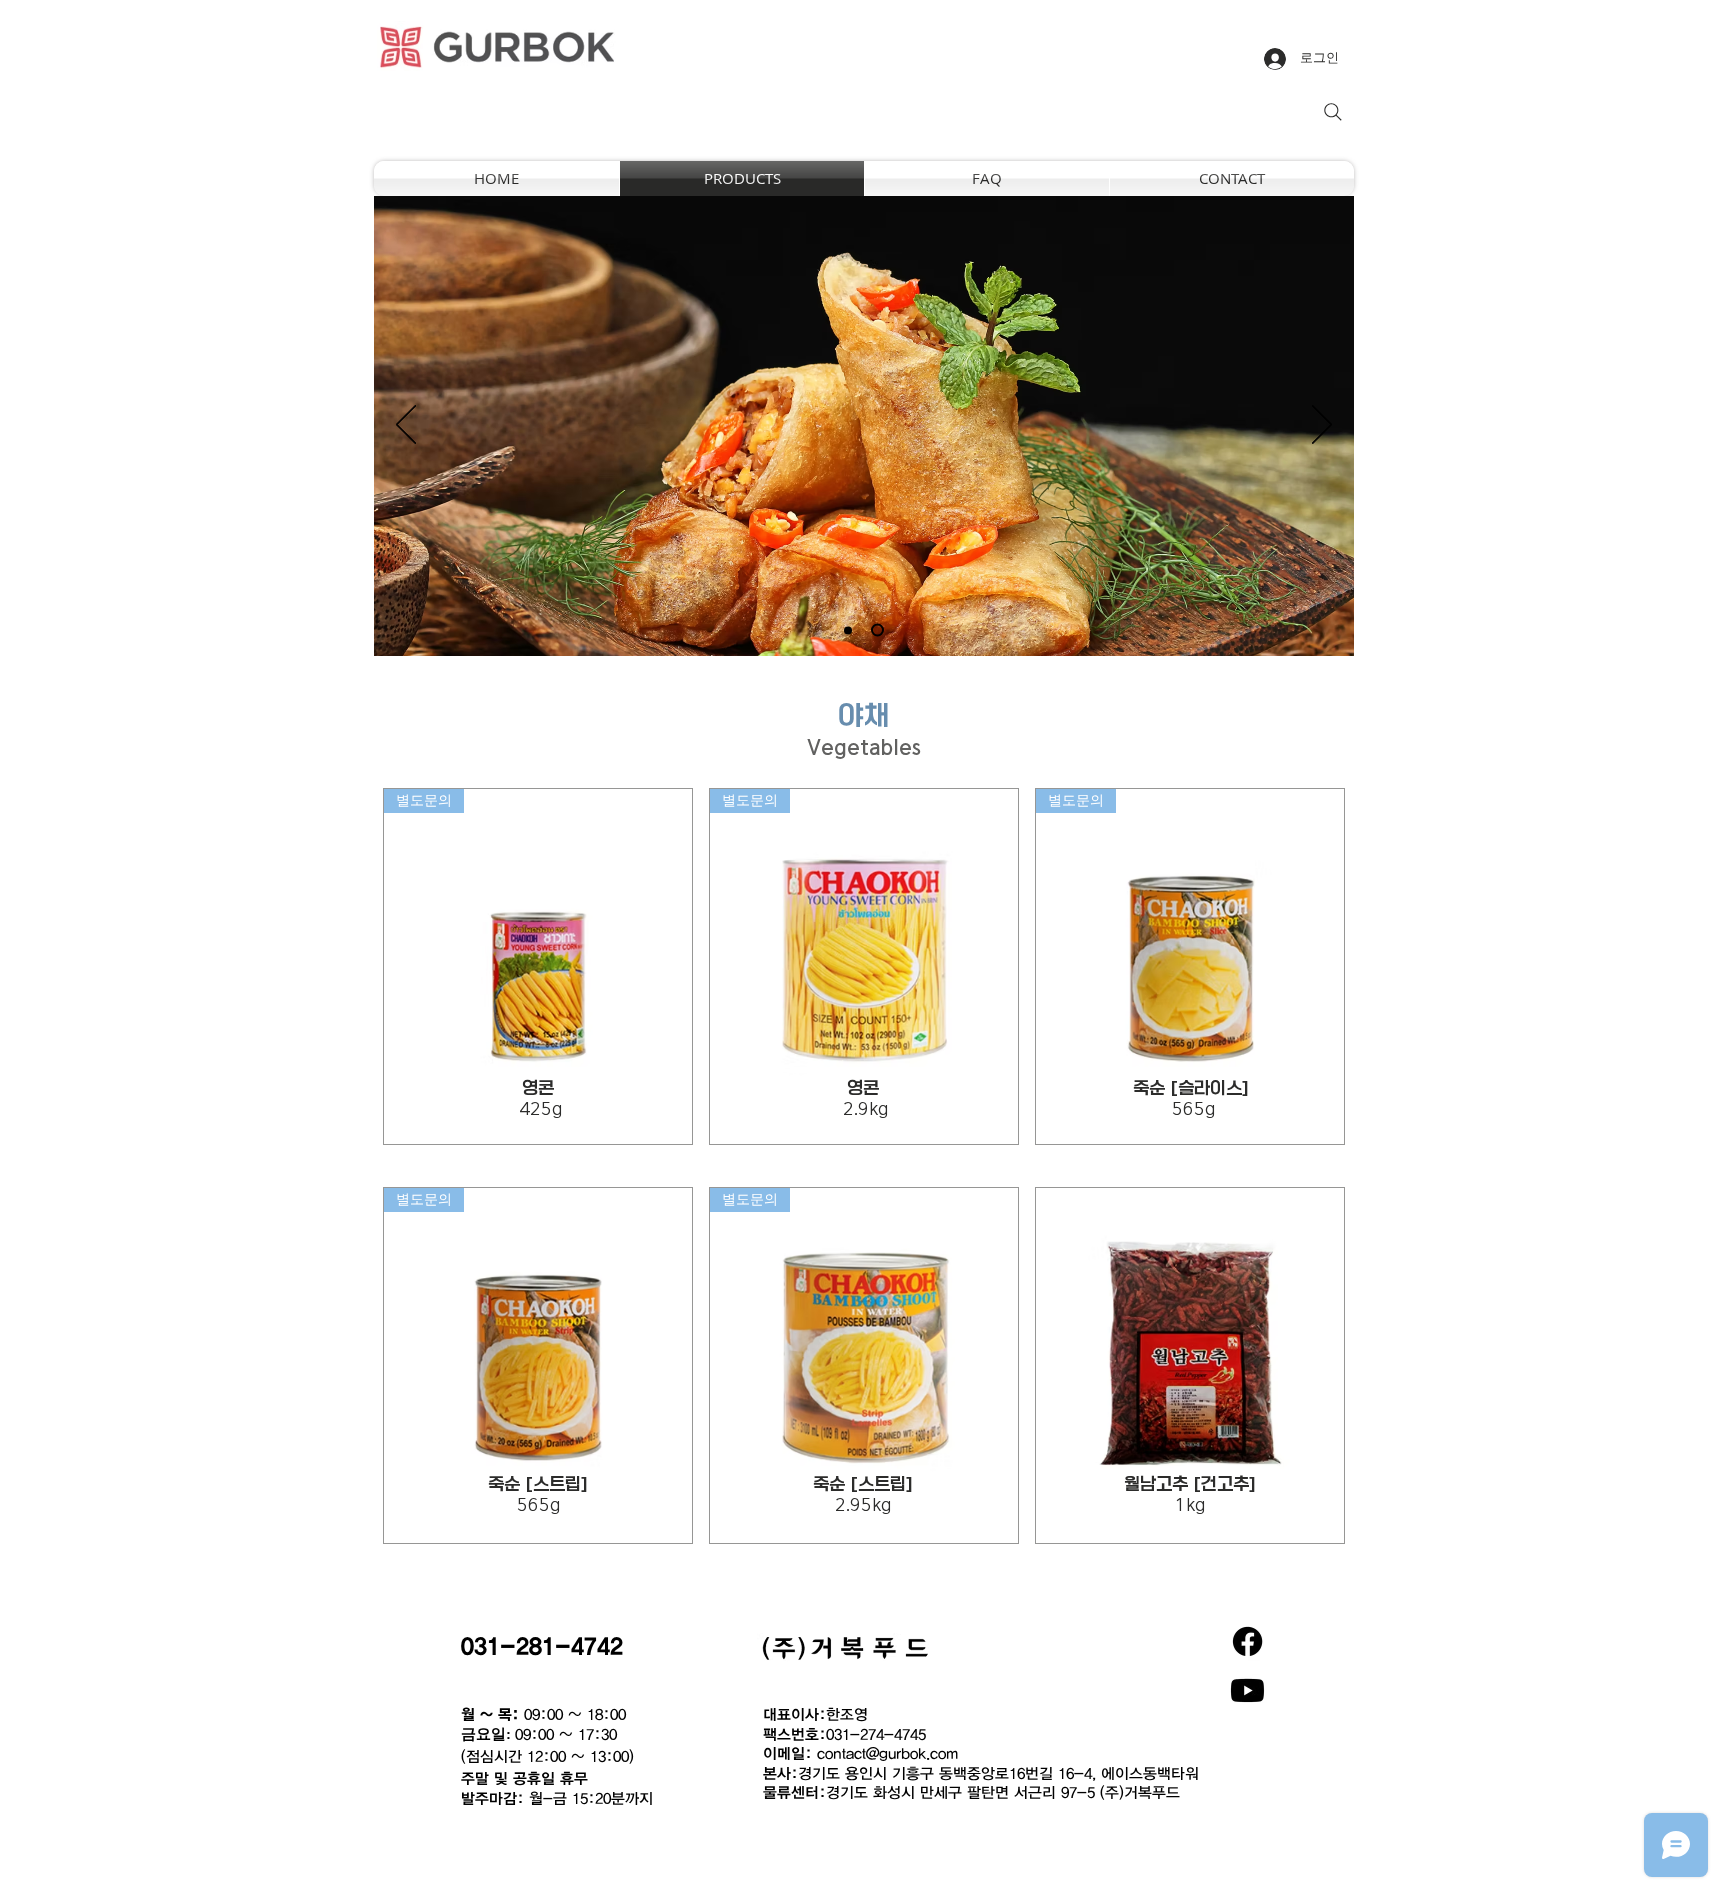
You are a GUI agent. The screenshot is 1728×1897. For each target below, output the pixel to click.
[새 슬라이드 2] (877, 630)
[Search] (1333, 112)
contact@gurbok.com (887, 1753)
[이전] (406, 426)
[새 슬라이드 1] (848, 630)
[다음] (1322, 426)
